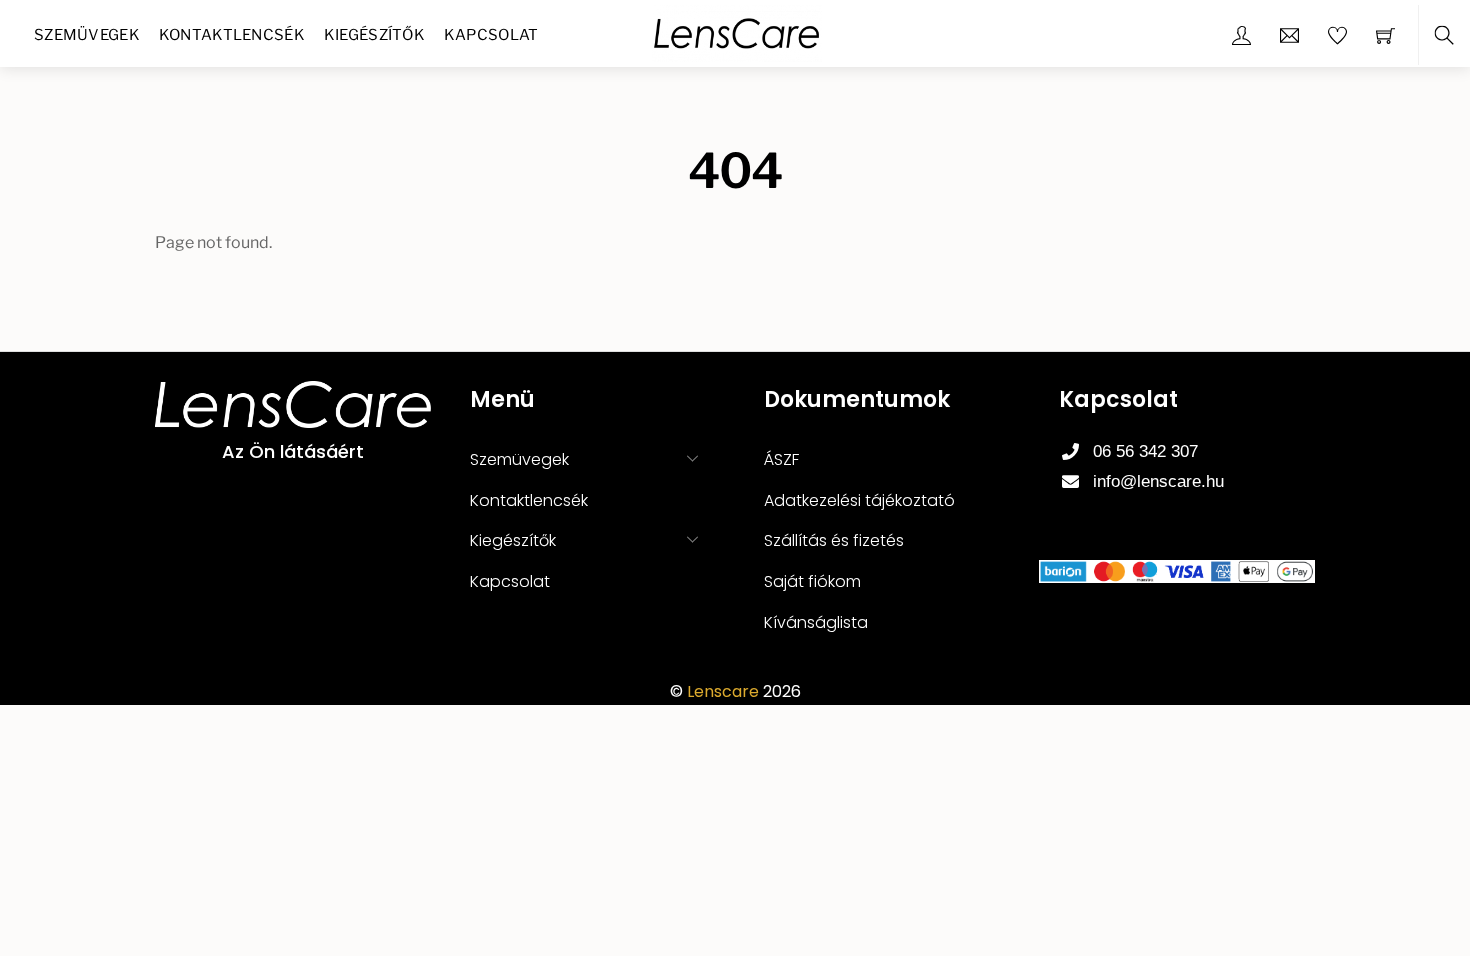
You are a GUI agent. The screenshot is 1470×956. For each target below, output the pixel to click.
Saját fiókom (812, 581)
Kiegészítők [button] (513, 540)
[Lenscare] (737, 31)
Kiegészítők (374, 35)
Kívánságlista (816, 622)
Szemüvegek (87, 35)
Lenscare (723, 691)
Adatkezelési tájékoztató (859, 500)
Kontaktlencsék (232, 35)
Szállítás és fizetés (834, 540)
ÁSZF (781, 459)
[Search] (1444, 35)
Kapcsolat (491, 35)
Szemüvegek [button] (519, 459)
